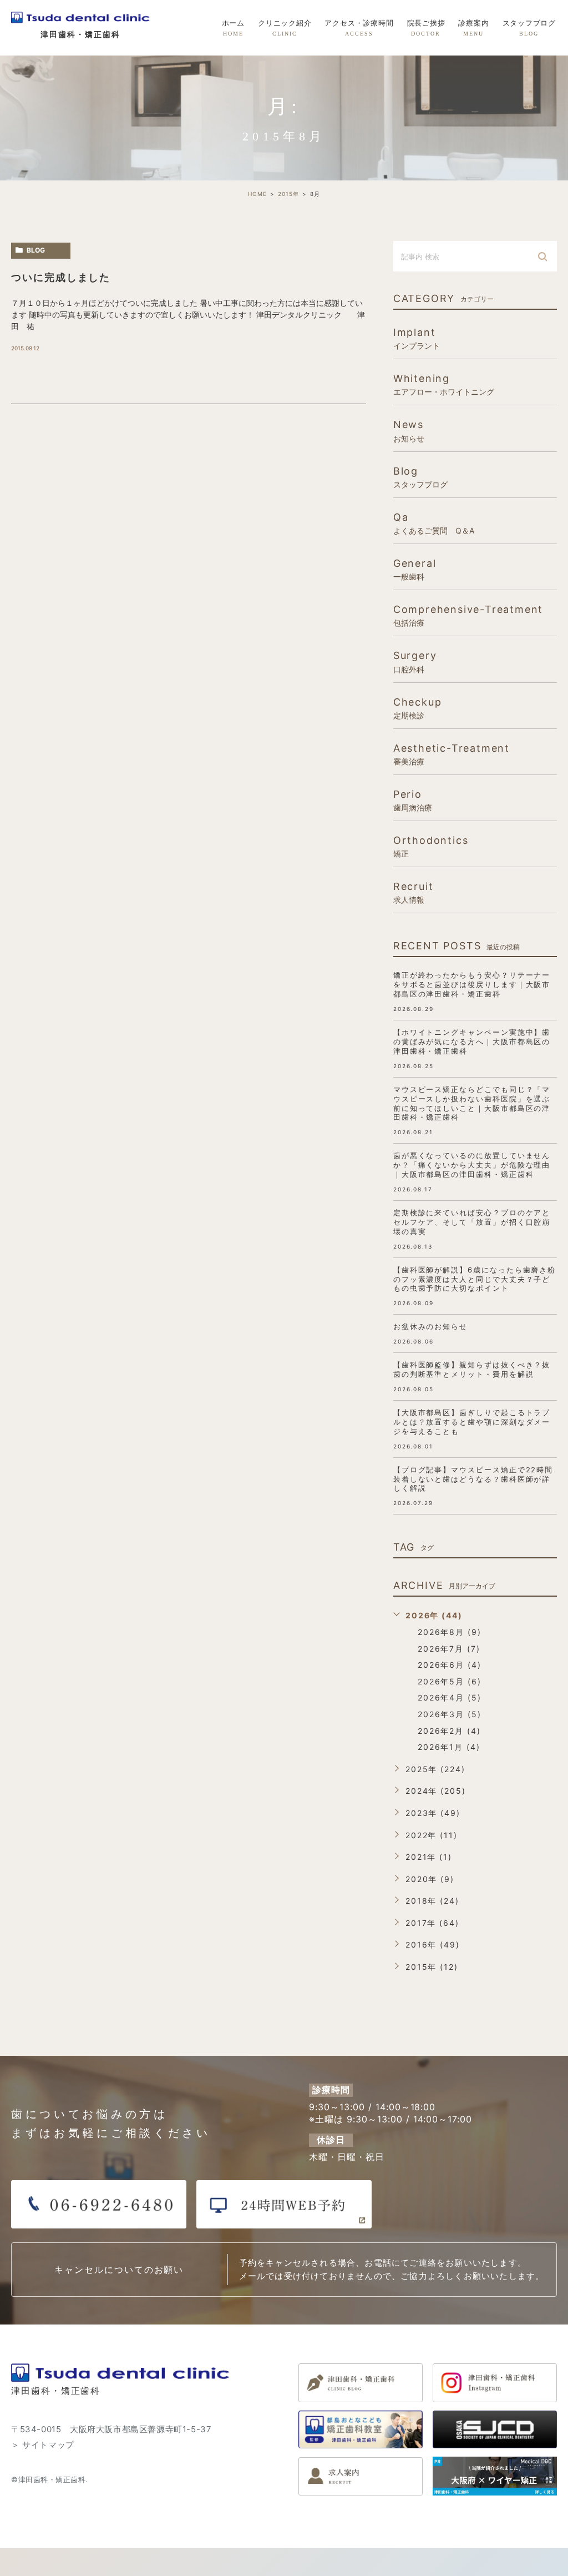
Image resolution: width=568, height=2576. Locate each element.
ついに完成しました (61, 277)
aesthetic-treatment (452, 754)
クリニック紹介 (285, 28)
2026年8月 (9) (450, 1632)
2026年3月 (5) (450, 1714)
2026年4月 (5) (450, 1697)
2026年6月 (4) (450, 1665)
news (409, 430)
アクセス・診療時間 (359, 28)
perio (413, 800)
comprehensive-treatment (468, 615)
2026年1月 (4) (449, 1747)
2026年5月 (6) (450, 1681)
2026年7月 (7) (449, 1649)
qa (434, 523)
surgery (415, 661)
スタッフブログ (529, 28)
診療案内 (473, 28)
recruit (414, 892)
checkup (418, 708)
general (415, 569)
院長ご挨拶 (426, 28)
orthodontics (431, 846)
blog (36, 250)
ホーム (233, 28)
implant (417, 338)
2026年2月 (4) (449, 1731)
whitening (444, 384)
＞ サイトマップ (43, 2445)
